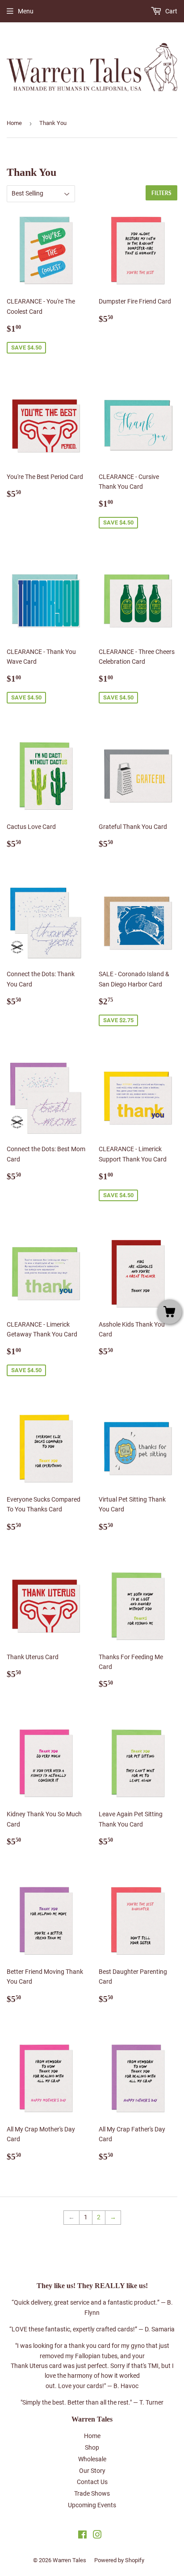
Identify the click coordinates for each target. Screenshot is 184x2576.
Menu (26, 11)
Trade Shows (92, 2493)
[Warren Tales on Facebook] (82, 2536)
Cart (171, 11)
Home (14, 123)
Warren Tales (69, 2560)
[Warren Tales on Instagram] (97, 2536)
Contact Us (92, 2482)
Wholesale (92, 2459)
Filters (161, 193)
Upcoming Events (92, 2505)
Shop (92, 2447)
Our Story (92, 2471)
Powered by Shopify (119, 2560)
